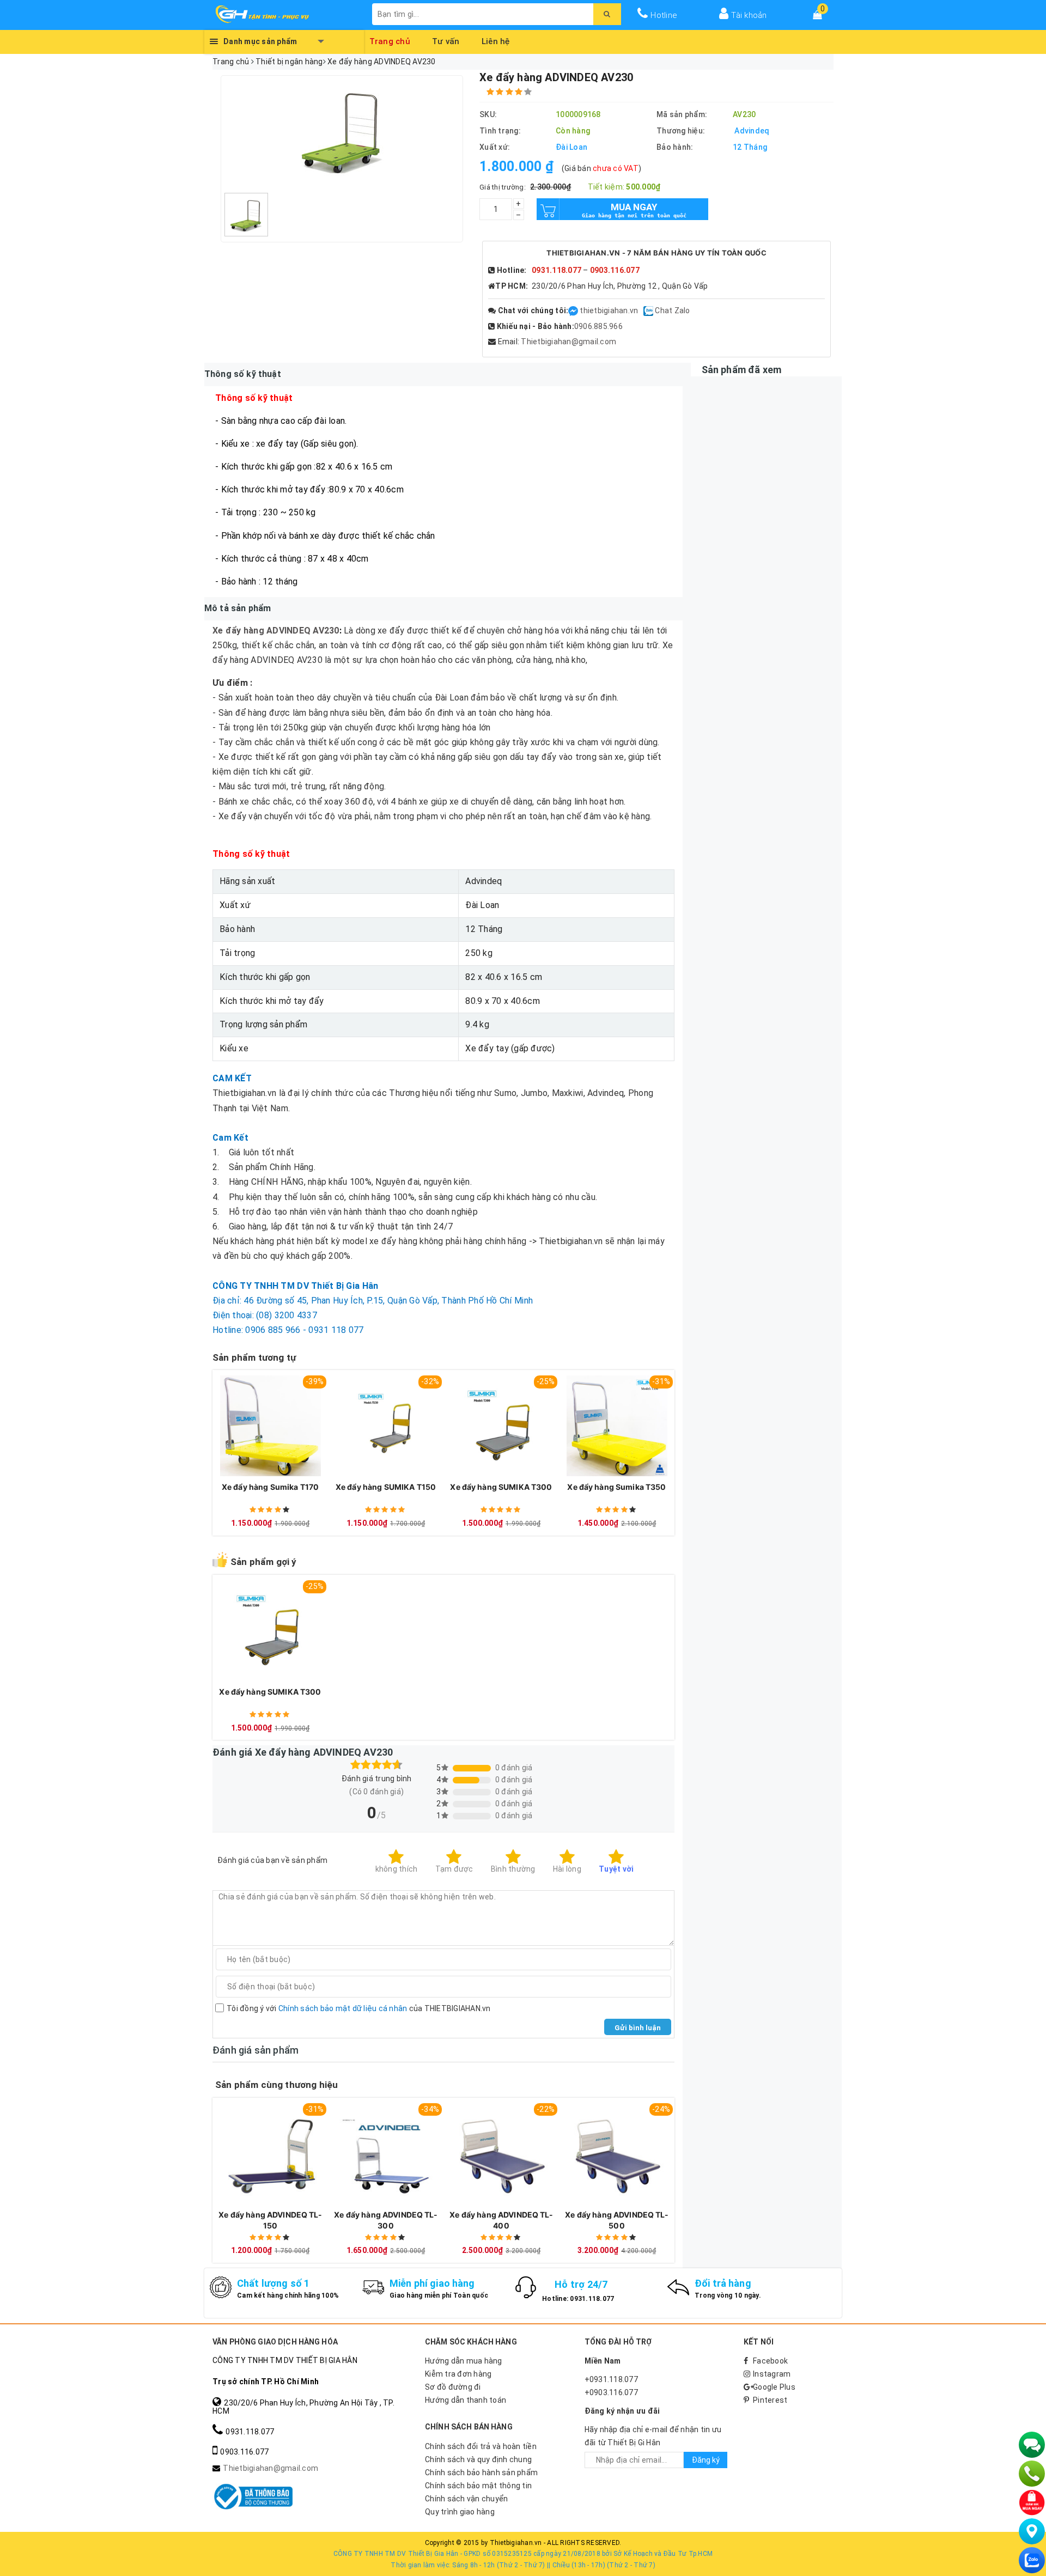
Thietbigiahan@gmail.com (568, 342)
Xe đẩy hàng (238, 631)
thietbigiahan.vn (609, 310)
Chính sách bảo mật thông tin (478, 2486)
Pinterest (770, 2400)
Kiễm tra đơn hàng (458, 2374)
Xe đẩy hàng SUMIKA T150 (386, 1487)
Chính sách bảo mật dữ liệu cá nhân (343, 2008)
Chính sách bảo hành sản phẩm (481, 2473)
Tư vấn (446, 40)
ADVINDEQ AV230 (302, 631)
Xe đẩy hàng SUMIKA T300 (501, 1487)
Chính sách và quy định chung (478, 2459)
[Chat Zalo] (1032, 2560)
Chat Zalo (672, 310)
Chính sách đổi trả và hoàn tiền (481, 2446)
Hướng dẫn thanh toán (466, 2400)
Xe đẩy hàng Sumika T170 (270, 1487)
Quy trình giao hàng (460, 2512)
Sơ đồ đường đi (453, 2387)
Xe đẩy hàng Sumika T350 (616, 1487)
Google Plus (774, 2387)
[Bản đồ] (1032, 2531)
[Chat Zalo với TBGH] (649, 310)
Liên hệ (496, 40)
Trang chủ (390, 40)
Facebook (770, 2361)
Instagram (772, 2374)
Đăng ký (706, 2460)
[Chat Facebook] (574, 310)
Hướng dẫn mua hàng (464, 2361)
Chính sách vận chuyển (466, 2499)
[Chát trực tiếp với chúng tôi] (1032, 2445)
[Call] (1032, 2474)
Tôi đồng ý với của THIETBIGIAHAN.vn (359, 2008)
